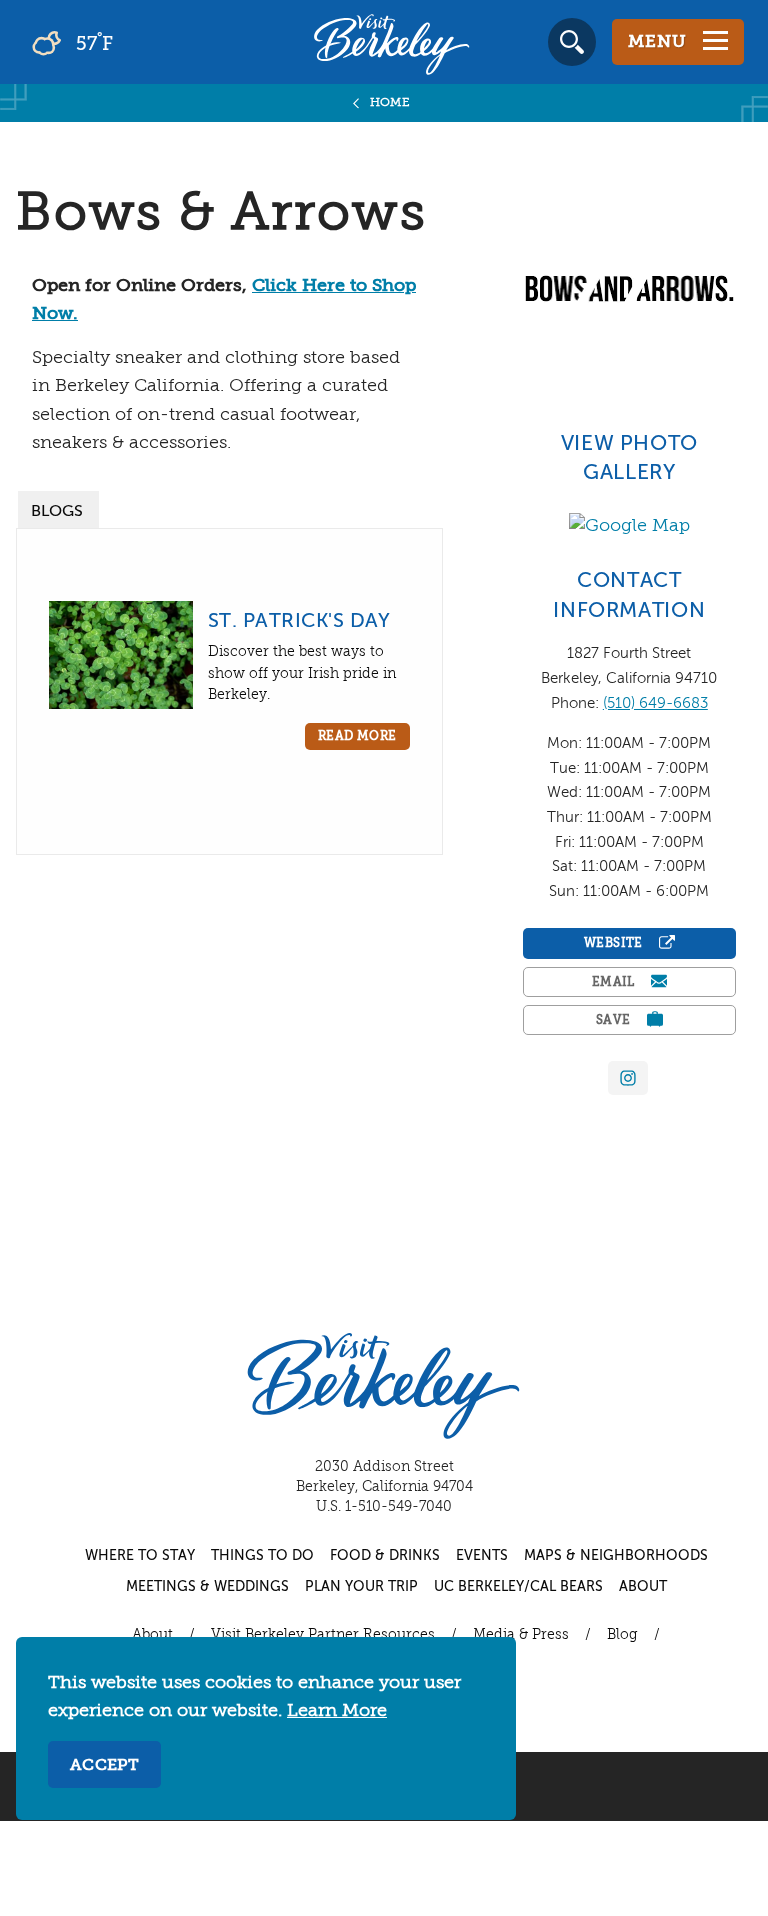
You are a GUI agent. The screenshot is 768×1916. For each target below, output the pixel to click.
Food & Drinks (385, 1556)
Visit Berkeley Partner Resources (323, 1635)
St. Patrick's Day (299, 621)
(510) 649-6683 (655, 703)
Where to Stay (140, 1556)
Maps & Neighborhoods (616, 1556)
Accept (104, 1766)
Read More (357, 737)
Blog (622, 1635)
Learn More (337, 1711)
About (643, 1587)
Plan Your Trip (361, 1587)
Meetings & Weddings (207, 1587)
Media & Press (521, 1635)
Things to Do (262, 1556)
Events (482, 1556)
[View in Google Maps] (629, 526)
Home (390, 103)
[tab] (58, 509)
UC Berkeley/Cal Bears (518, 1587)
